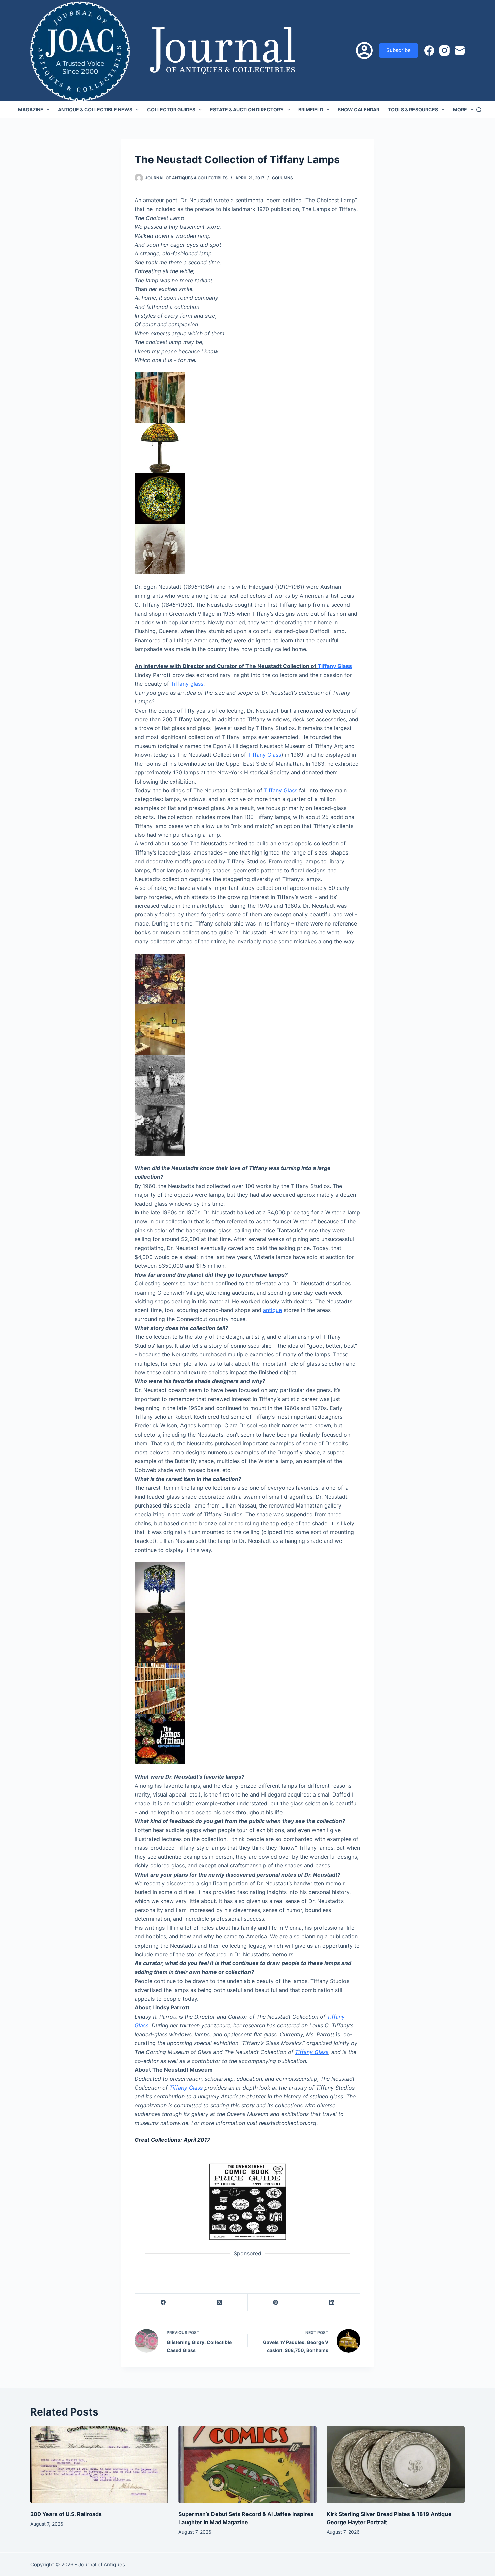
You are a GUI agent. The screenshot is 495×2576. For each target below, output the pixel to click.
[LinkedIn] (332, 2302)
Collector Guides (171, 110)
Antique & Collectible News (95, 110)
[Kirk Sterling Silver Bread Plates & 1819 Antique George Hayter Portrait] (396, 2465)
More (460, 110)
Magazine (31, 110)
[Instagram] (444, 50)
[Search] (479, 110)
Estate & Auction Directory (247, 110)
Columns (283, 178)
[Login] (364, 50)
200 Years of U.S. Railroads (66, 2514)
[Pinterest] (276, 2302)
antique (272, 1310)
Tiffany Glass (335, 666)
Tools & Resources (413, 110)
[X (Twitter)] (219, 2302)
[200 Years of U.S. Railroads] (99, 2465)
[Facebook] (429, 50)
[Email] (460, 50)
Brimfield (311, 110)
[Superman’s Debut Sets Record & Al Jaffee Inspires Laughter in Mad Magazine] (247, 2465)
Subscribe (399, 50)
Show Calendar (359, 110)
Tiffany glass (187, 684)
